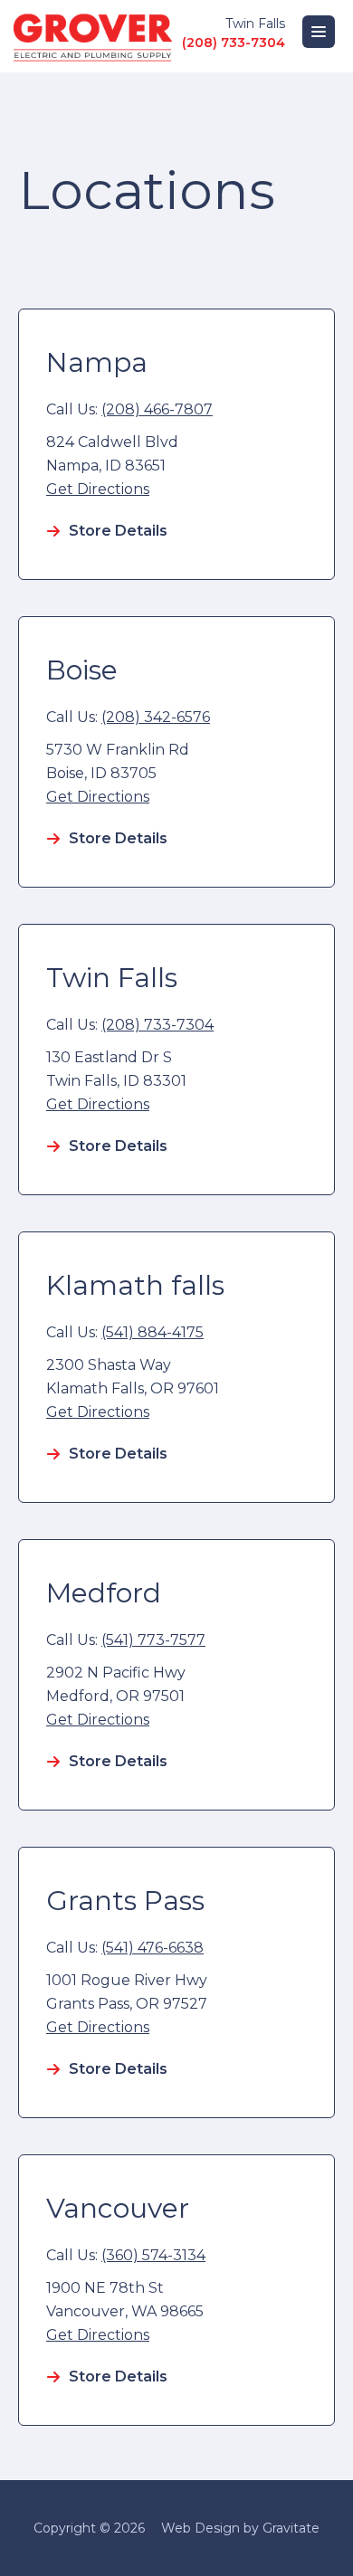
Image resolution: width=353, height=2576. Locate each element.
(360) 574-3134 (153, 2255)
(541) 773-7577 (153, 1640)
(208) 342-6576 (156, 717)
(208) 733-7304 (234, 43)
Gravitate (291, 2528)
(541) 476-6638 (153, 1948)
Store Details (118, 531)
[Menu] (319, 32)
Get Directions (98, 489)
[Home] (93, 36)
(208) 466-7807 (157, 409)
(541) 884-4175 (153, 1332)
